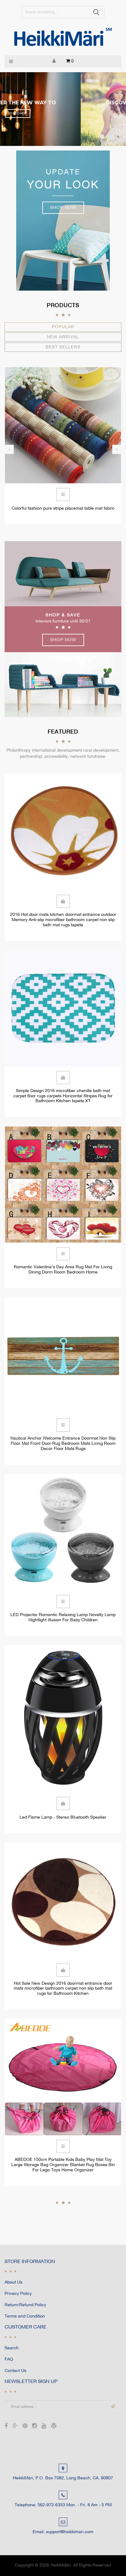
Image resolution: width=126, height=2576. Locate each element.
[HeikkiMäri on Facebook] (6, 2427)
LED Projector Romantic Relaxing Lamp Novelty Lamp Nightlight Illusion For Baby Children (63, 1618)
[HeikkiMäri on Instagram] (34, 2427)
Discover (63, 114)
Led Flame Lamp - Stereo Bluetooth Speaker (63, 1818)
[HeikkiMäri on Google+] (15, 2427)
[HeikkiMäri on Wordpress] (54, 2427)
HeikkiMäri (61, 2565)
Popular (63, 327)
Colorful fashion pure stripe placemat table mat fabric (63, 509)
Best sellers (63, 347)
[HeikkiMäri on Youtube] (44, 2427)
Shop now (63, 208)
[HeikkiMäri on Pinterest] (25, 2427)
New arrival (63, 337)
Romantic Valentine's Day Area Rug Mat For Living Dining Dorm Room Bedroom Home (63, 1270)
